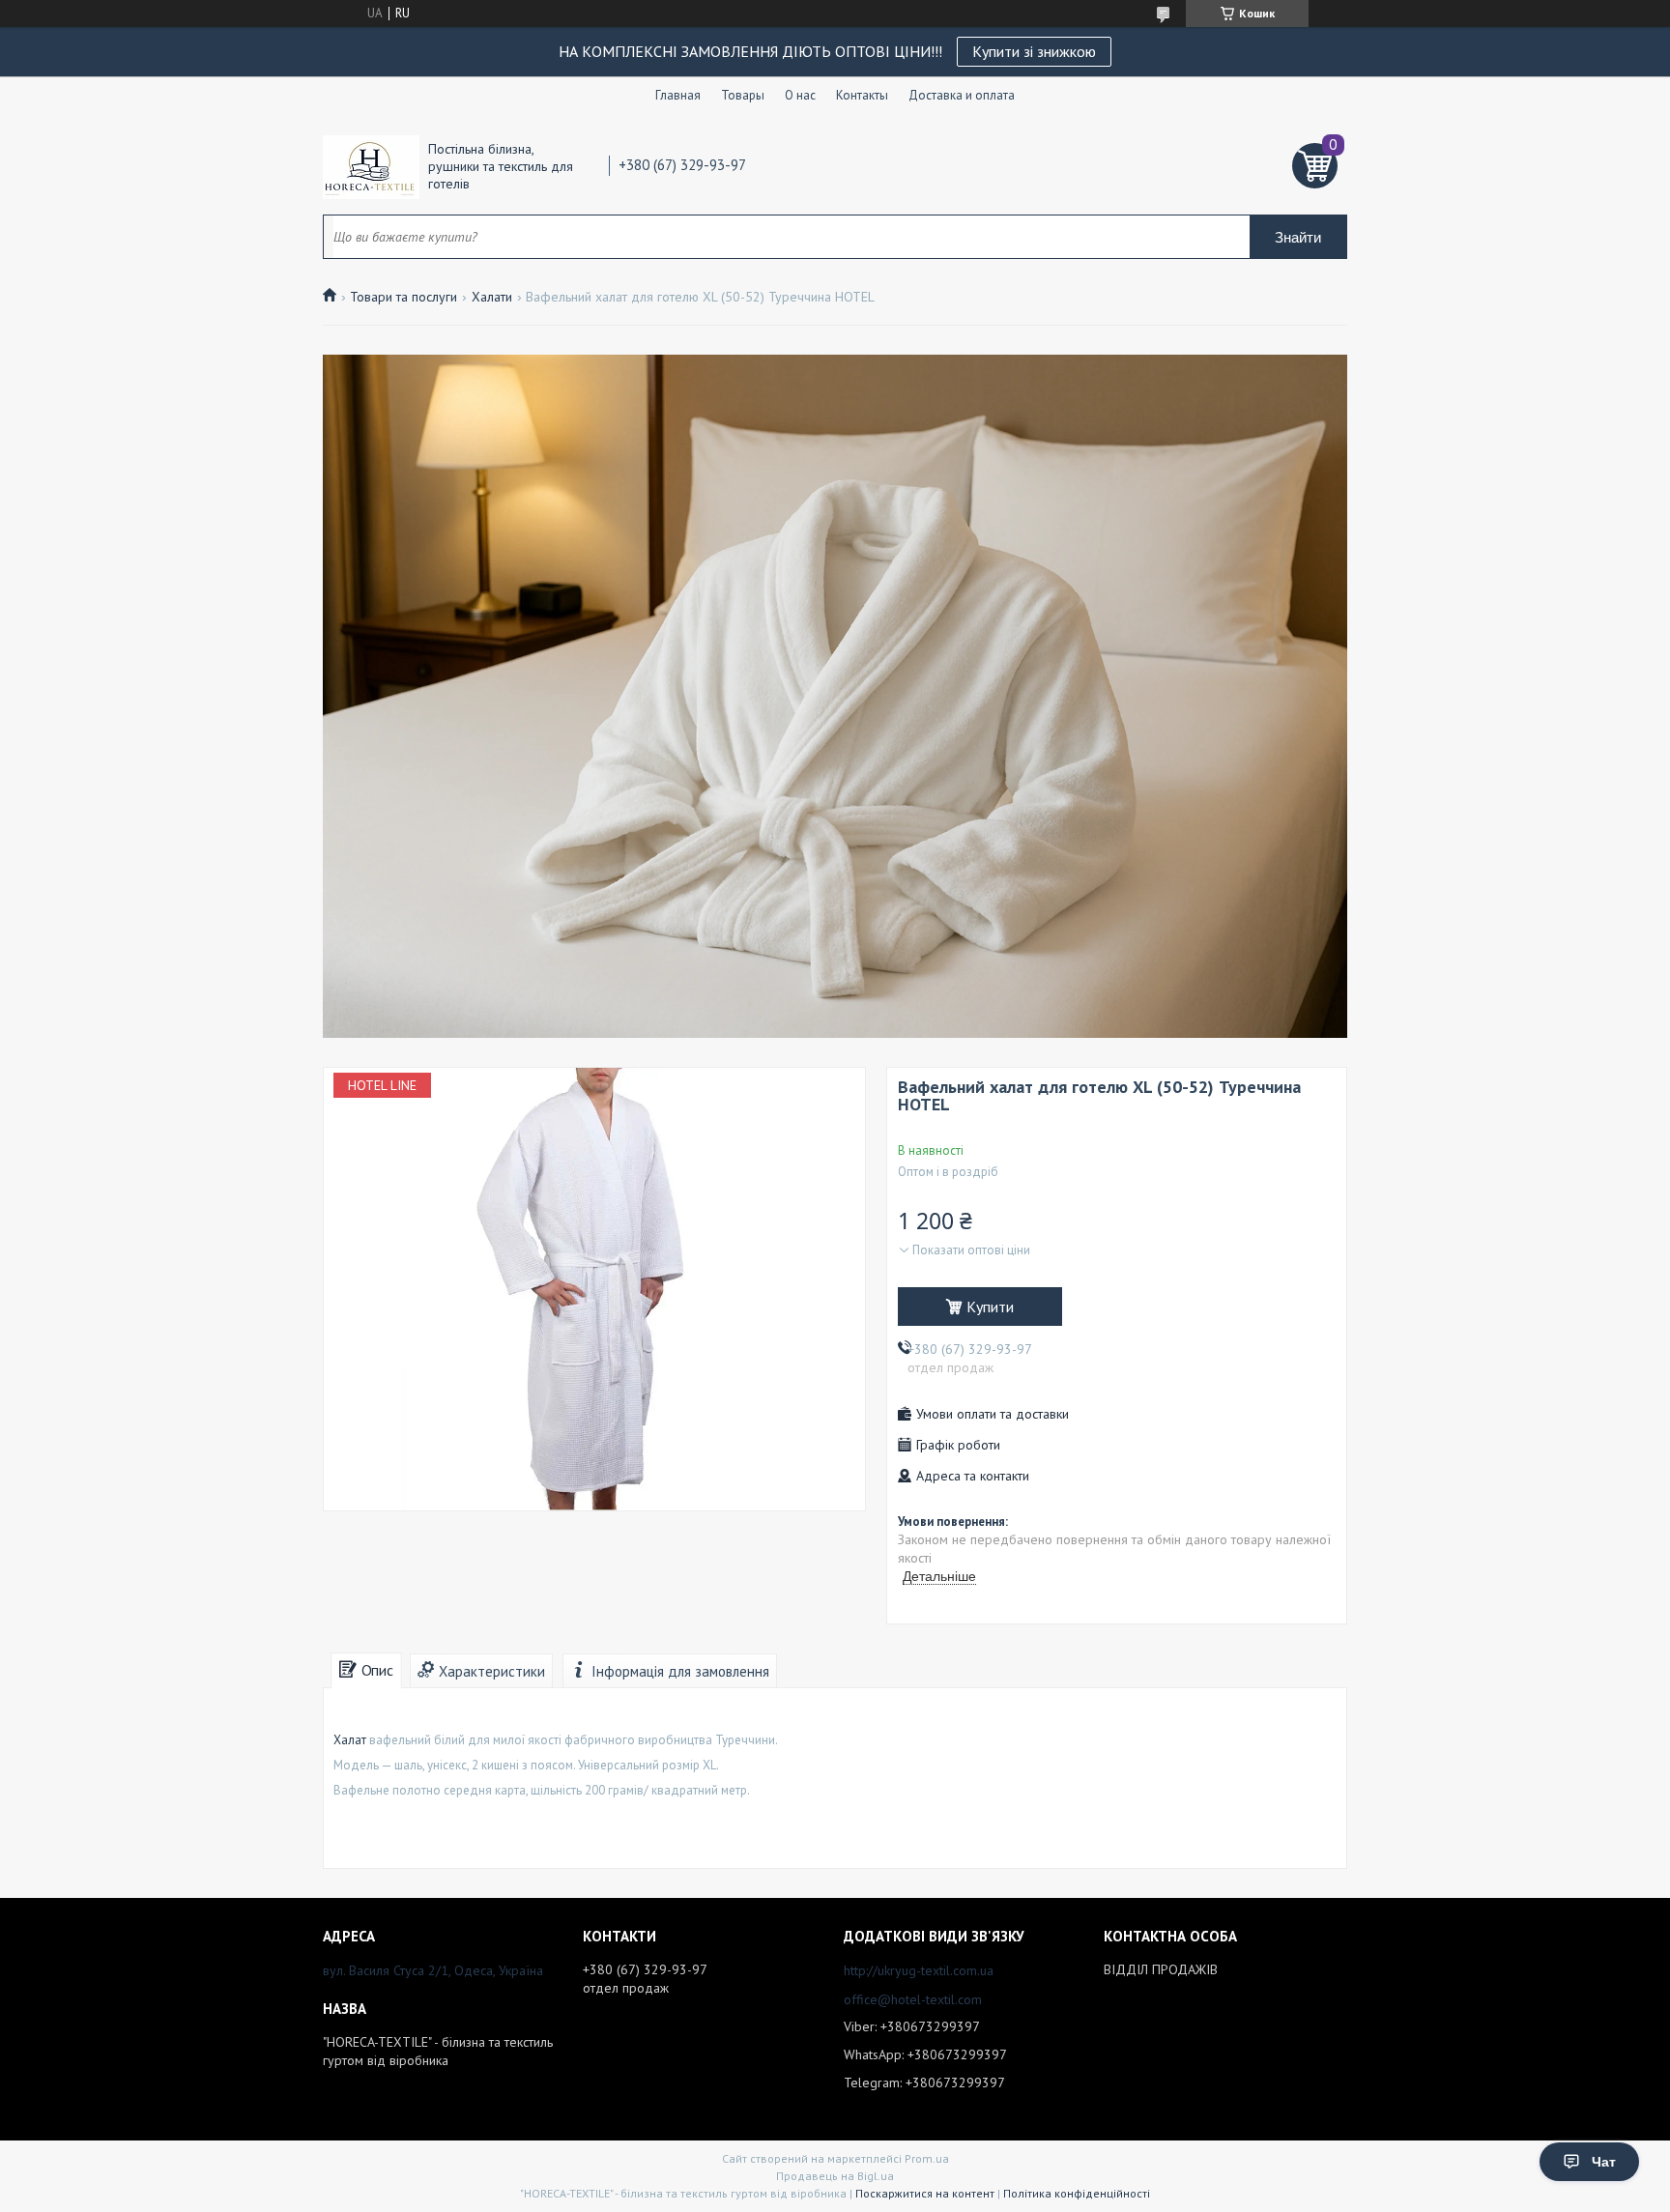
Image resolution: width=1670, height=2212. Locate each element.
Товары (743, 95)
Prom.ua (927, 2158)
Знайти (1298, 237)
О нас (800, 95)
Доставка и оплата (962, 95)
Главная (678, 95)
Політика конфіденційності (1077, 2193)
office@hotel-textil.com (913, 1999)
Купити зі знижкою (1034, 51)
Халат (350, 1740)
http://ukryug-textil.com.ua (919, 1970)
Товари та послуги (403, 297)
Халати (492, 297)
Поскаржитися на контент (925, 2193)
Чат (1604, 2162)
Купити (990, 1307)
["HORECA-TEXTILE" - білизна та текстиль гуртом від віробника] (371, 166)
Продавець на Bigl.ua (835, 2176)
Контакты (862, 95)
